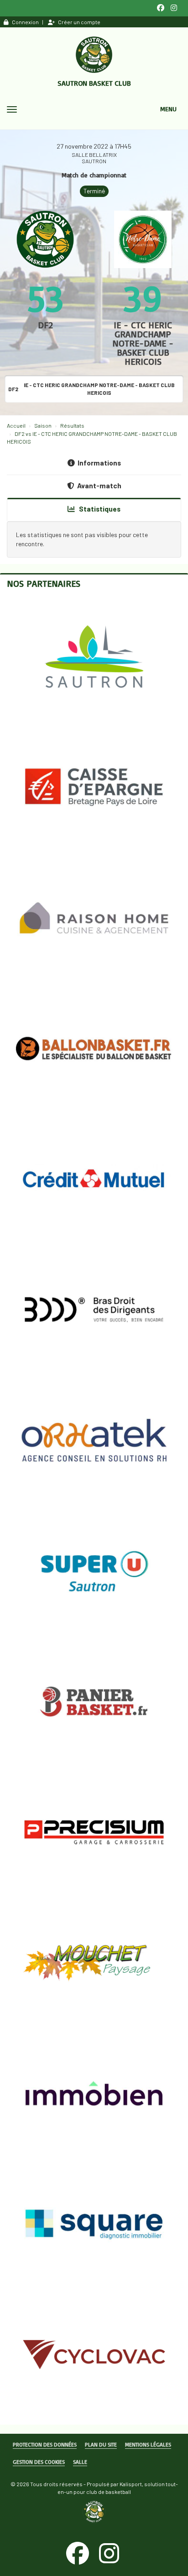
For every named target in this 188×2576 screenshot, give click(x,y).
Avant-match (99, 486)
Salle (80, 2462)
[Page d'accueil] (94, 55)
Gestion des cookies (39, 2462)
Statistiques (99, 509)
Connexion (25, 22)
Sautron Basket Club (94, 83)
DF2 (45, 325)
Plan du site (101, 2444)
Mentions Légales (148, 2444)
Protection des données (45, 2444)
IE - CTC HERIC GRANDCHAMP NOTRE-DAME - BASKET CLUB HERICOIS (143, 343)
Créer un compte (79, 22)
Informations (99, 463)
